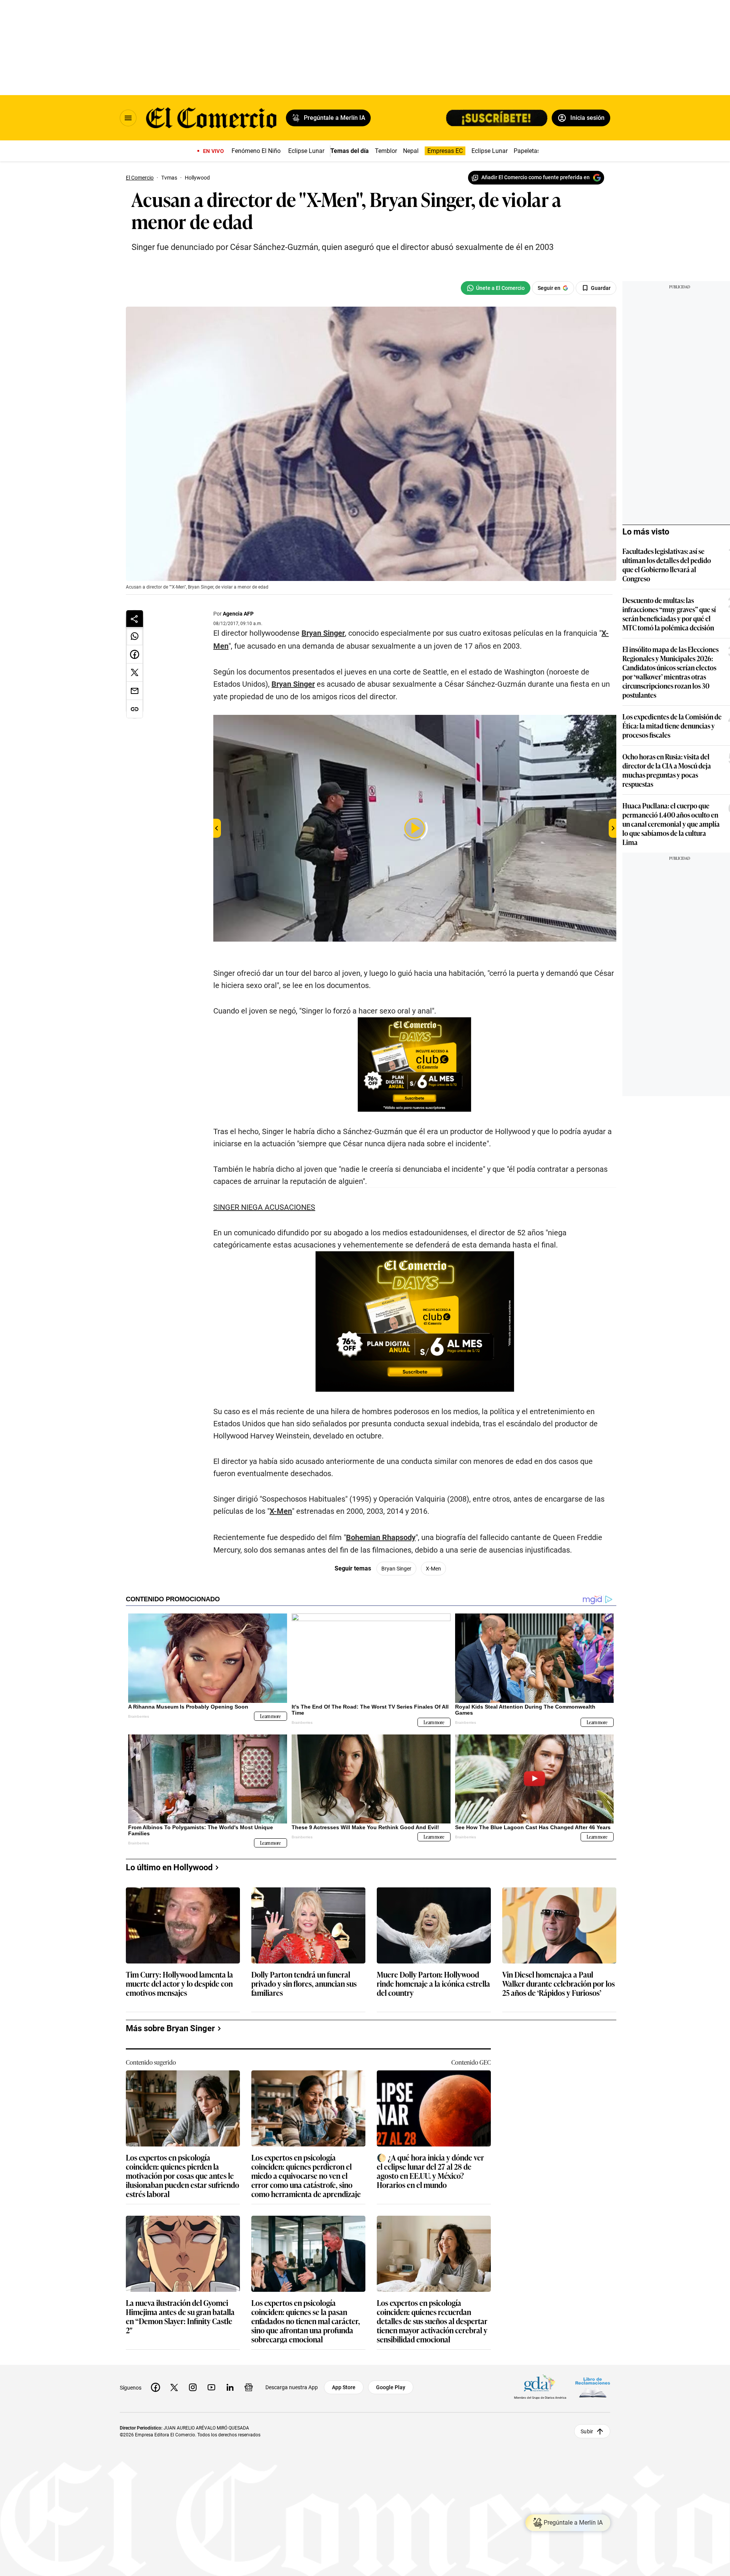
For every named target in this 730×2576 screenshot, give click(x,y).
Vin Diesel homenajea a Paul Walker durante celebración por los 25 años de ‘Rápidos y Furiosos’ (559, 1984)
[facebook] (156, 2387)
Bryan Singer (323, 633)
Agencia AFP (238, 614)
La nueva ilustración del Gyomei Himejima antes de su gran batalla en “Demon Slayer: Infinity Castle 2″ (180, 2316)
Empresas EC (445, 151)
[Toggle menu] (128, 118)
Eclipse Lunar (306, 151)
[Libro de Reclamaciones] (593, 2387)
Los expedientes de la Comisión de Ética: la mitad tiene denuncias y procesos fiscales (672, 726)
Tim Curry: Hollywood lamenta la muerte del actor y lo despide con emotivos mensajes (179, 1984)
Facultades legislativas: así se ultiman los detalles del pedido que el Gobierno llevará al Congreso (667, 565)
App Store (344, 2387)
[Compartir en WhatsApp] (135, 636)
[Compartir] (135, 619)
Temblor (386, 151)
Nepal (411, 151)
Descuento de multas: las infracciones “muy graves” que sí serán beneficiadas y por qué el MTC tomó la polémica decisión (669, 614)
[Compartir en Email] (135, 691)
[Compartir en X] (135, 673)
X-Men (281, 1511)
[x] (174, 2387)
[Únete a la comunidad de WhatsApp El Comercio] (496, 288)
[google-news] (249, 2387)
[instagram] (193, 2387)
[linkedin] (230, 2387)
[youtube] (211, 2387)
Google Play (391, 2387)
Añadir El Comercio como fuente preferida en (536, 177)
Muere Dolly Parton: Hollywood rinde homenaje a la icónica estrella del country (433, 1984)
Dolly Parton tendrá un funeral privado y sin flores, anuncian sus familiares (304, 1984)
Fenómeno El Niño (256, 151)
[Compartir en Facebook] (135, 654)
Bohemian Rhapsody (381, 1537)
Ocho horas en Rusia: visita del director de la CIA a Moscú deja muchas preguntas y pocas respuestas (667, 770)
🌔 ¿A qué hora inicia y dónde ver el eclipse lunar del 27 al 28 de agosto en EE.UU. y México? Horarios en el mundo (430, 2171)
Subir (587, 2431)
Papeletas (527, 151)
